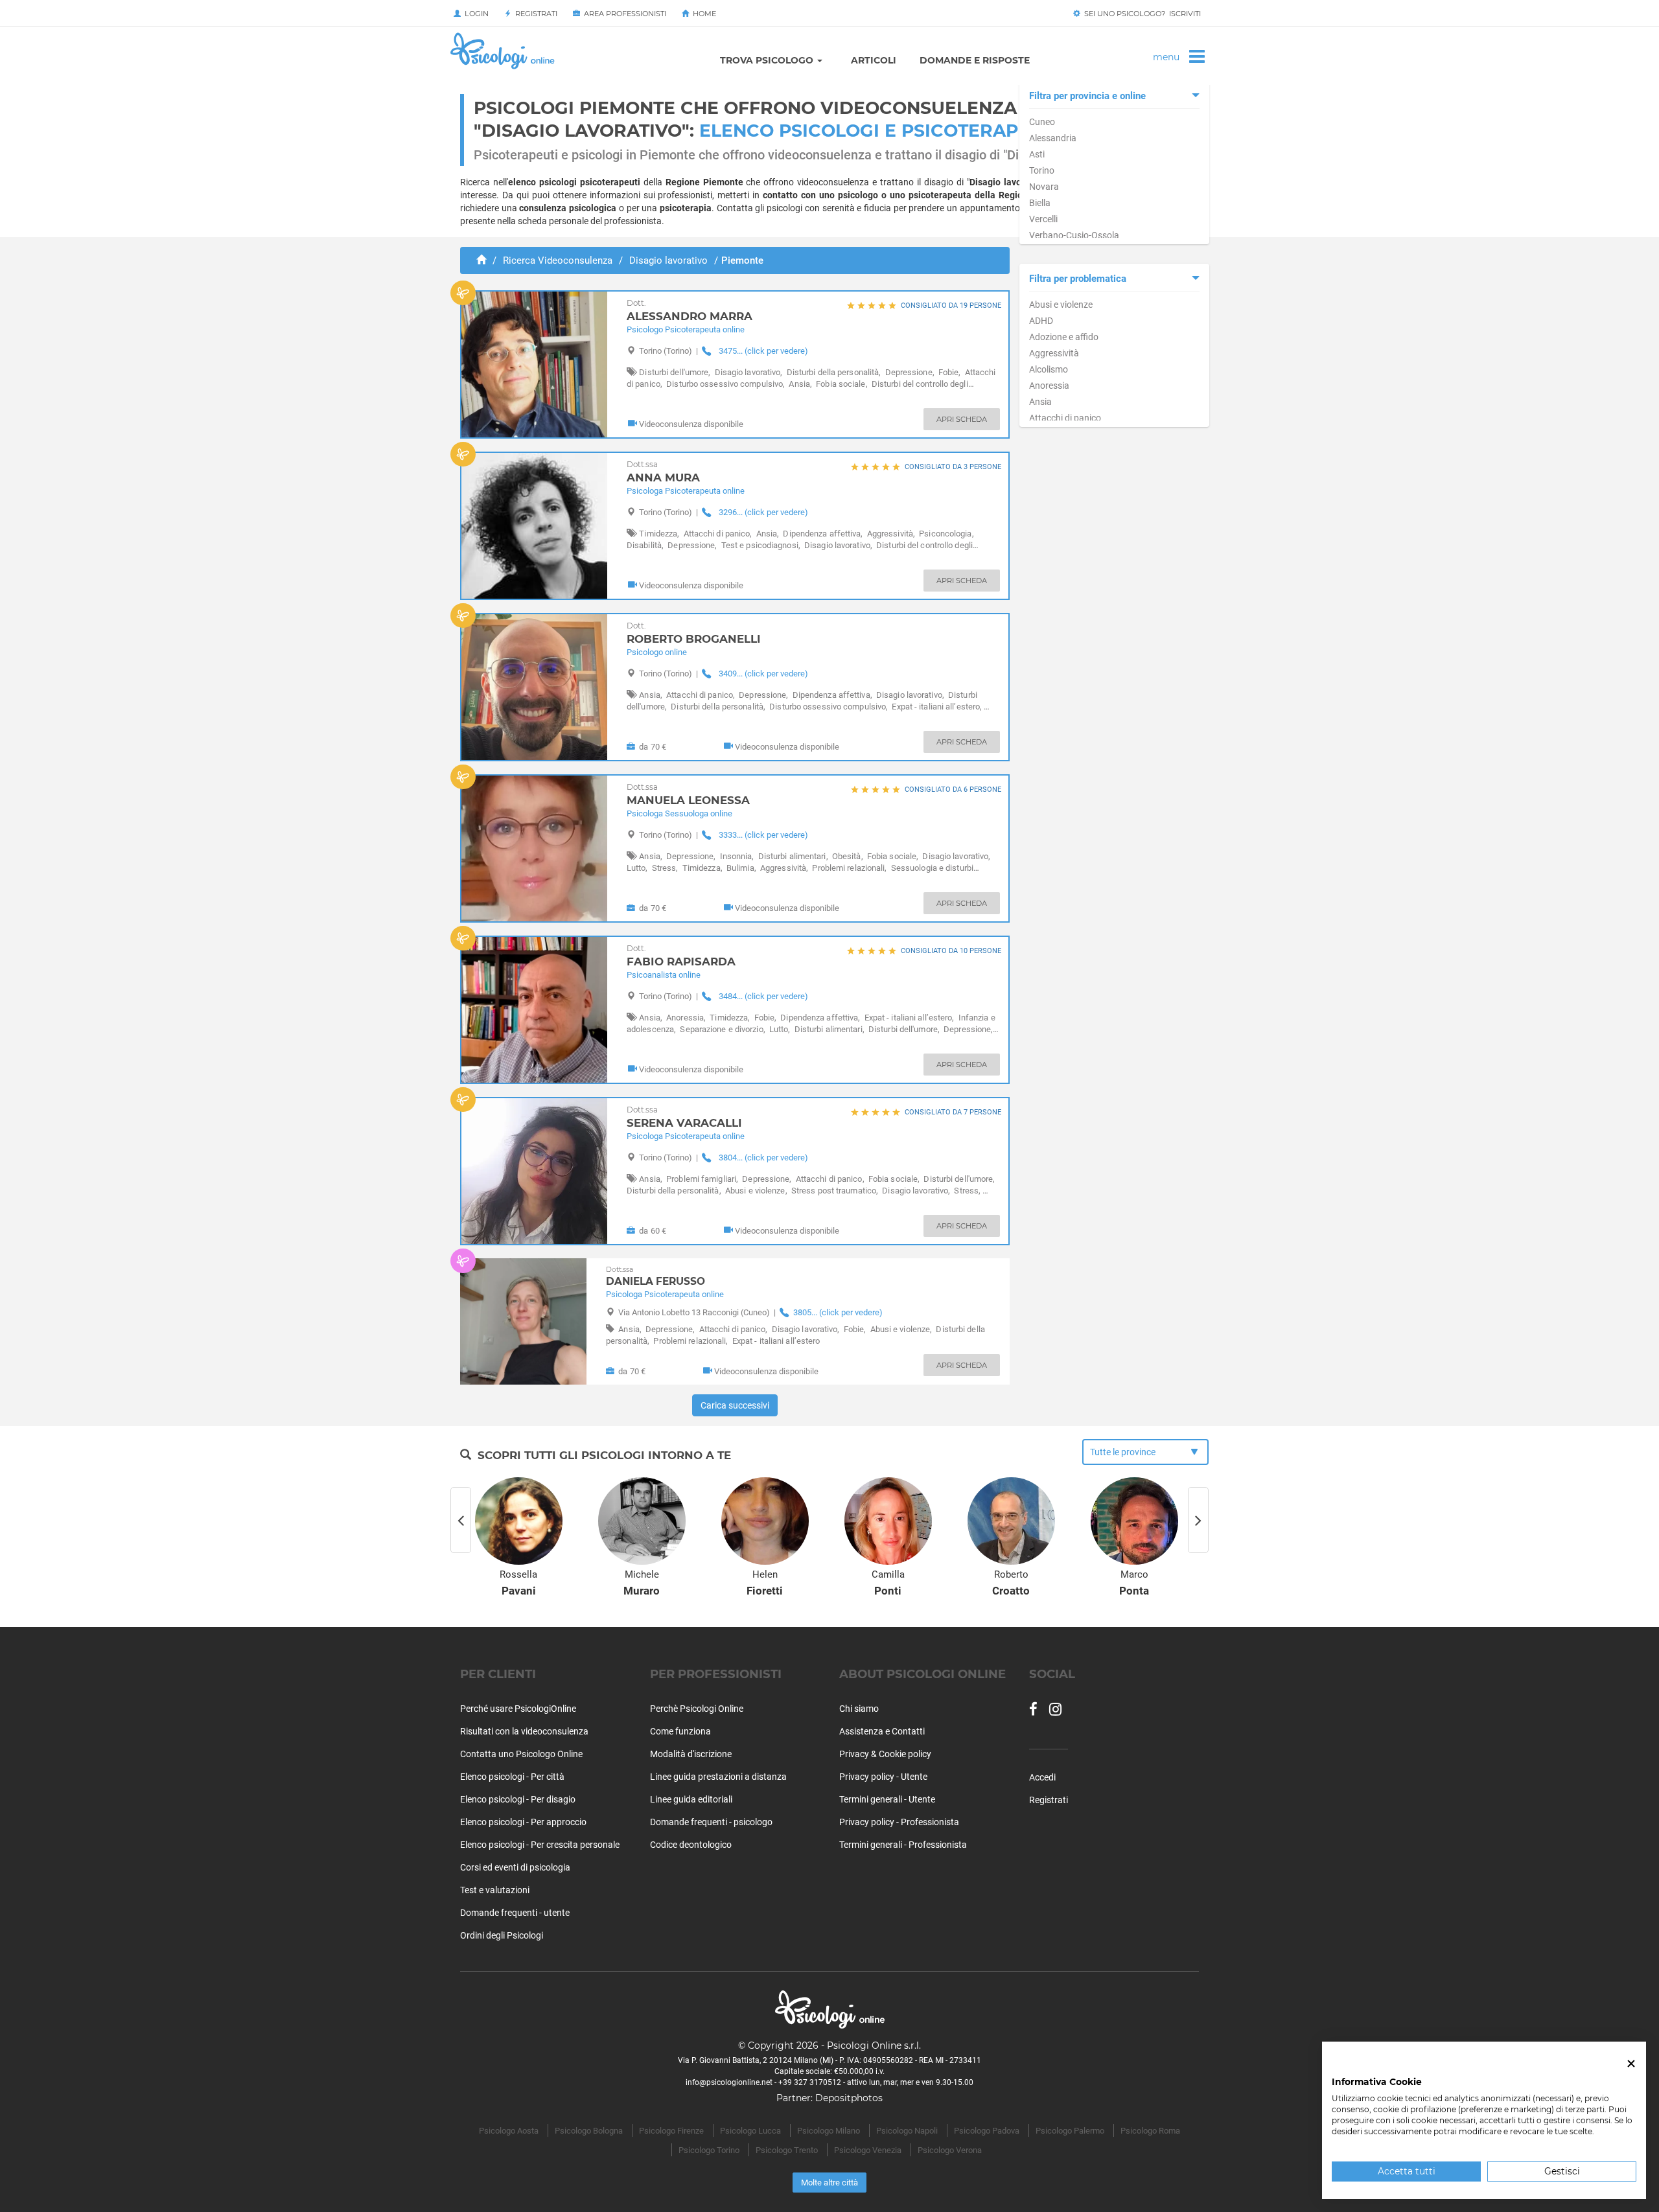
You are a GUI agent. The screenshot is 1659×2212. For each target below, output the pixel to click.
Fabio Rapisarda (681, 956)
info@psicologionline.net (729, 2082)
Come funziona (680, 1731)
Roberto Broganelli (694, 633)
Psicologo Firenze (671, 2131)
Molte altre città (829, 2183)
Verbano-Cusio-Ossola (1074, 235)
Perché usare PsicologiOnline (518, 1709)
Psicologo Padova (987, 2131)
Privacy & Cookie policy (885, 1754)
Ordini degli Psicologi (502, 1935)
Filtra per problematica (1078, 279)
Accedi (1042, 1777)
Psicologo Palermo (1070, 2131)
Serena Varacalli (684, 1117)
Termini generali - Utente (887, 1799)
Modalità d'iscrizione (691, 1754)
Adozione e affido (1064, 337)
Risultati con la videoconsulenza (524, 1731)
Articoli (874, 60)
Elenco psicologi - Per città (512, 1777)
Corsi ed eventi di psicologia (515, 1867)
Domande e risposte (975, 60)
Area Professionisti (623, 14)
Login (475, 14)
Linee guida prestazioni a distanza (718, 1777)
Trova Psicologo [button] (768, 60)
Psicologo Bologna (589, 2131)
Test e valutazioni (495, 1890)
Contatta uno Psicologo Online (521, 1754)
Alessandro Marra (690, 311)
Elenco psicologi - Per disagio (518, 1799)
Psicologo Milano (829, 2131)
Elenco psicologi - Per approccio (523, 1822)
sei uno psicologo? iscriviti (1141, 14)
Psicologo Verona (950, 2150)
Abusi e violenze (1061, 305)
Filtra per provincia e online (1087, 96)
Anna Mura (663, 472)
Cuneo (1042, 122)
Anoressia (1049, 386)
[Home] (481, 260)
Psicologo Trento (787, 2150)
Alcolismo (1049, 369)
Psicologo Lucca (750, 2131)
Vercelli (1043, 219)
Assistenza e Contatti (882, 1731)
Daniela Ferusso (655, 1276)
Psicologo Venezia (868, 2150)
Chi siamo (859, 1709)
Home (702, 14)
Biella (1040, 203)
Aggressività (1054, 353)
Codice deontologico (691, 1845)
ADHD (1041, 321)
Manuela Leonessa (688, 795)
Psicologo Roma (1150, 2131)
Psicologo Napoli (907, 2131)
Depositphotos (849, 2098)
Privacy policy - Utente (883, 1777)
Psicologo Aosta (509, 2131)
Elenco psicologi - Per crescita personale (540, 1845)
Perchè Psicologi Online (697, 1709)
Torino (1042, 170)
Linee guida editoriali (691, 1799)
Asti (1037, 154)
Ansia (1040, 402)
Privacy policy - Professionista (899, 1822)
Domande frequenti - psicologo (711, 1822)
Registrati (534, 14)
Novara (1044, 187)
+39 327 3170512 (810, 2082)
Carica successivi (735, 1405)
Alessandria (1053, 138)
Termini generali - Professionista (903, 1845)
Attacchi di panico (1065, 418)
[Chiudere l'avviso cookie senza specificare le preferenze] (1631, 2064)
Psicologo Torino (709, 2150)
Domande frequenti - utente (515, 1913)
